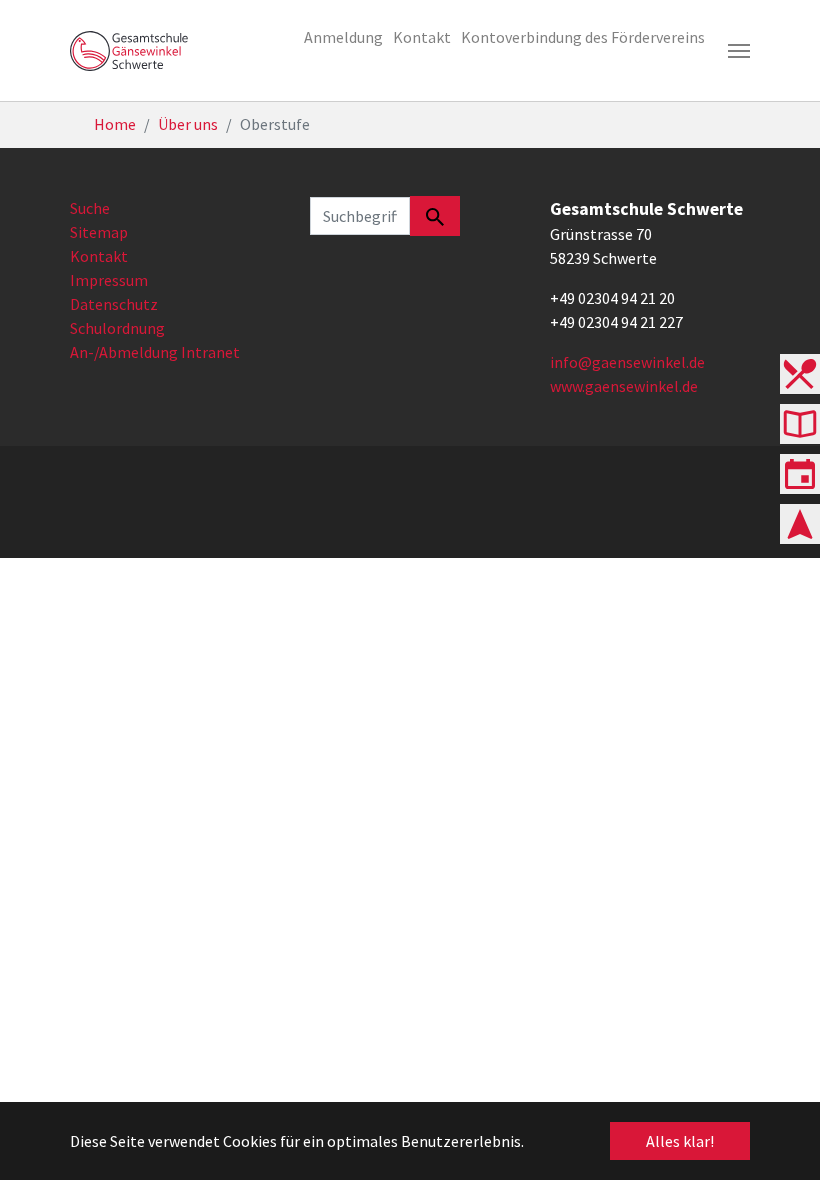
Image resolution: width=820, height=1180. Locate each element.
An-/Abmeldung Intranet (155, 352)
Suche (90, 208)
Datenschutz (114, 304)
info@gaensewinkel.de (627, 362)
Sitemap (99, 232)
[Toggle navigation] (739, 51)
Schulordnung (117, 328)
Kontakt (99, 256)
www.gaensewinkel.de (624, 386)
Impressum (109, 280)
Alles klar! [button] (680, 1141)
